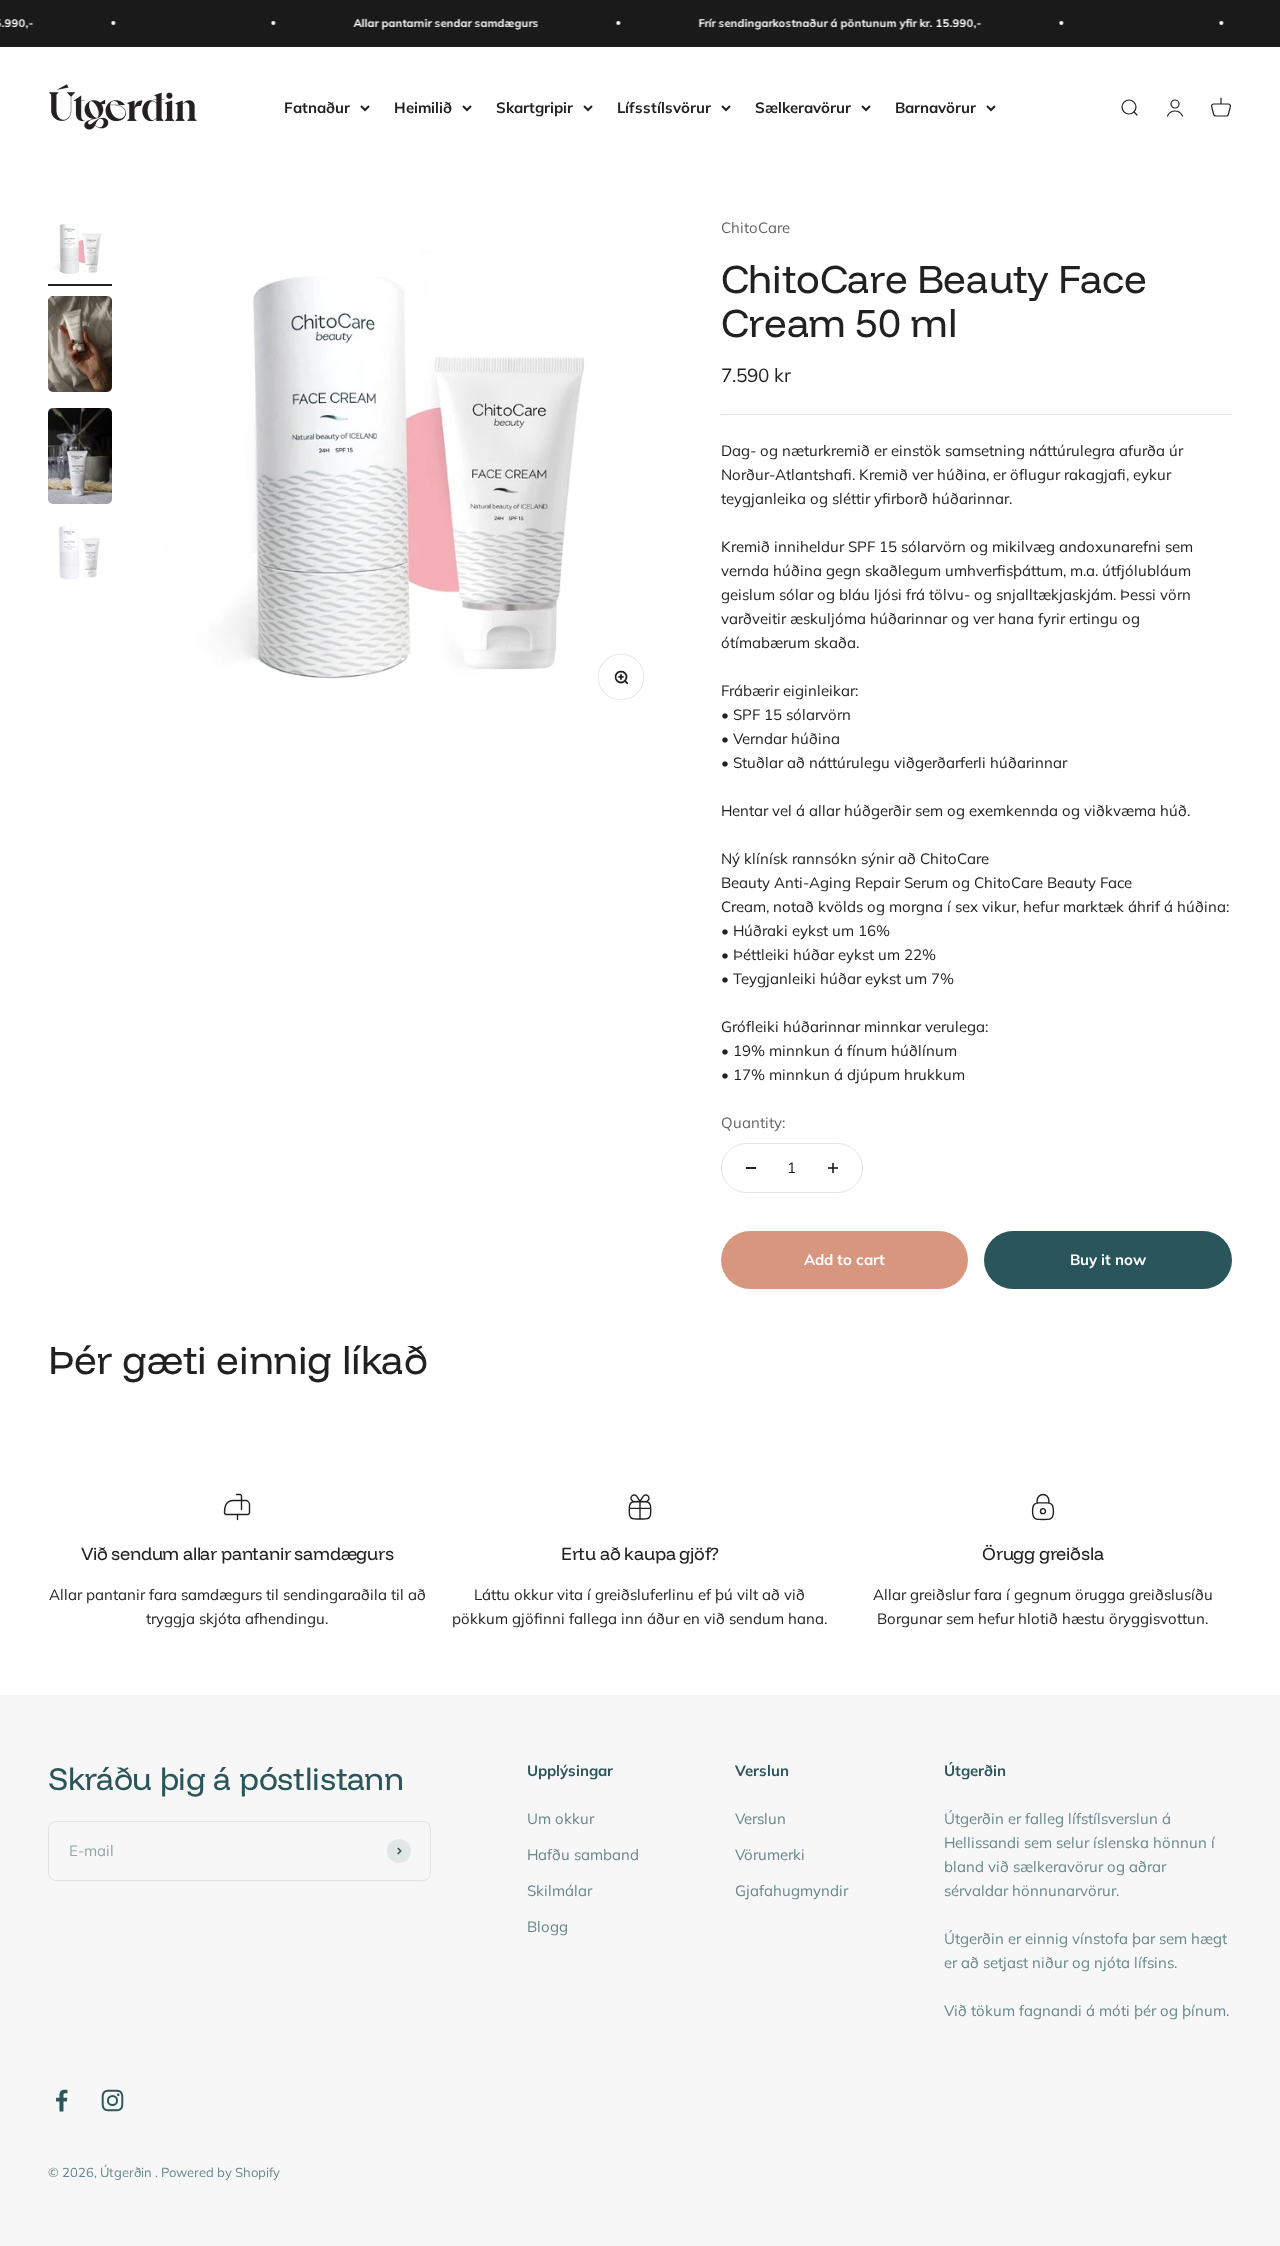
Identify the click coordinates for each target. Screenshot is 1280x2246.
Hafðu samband (583, 1854)
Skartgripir (534, 106)
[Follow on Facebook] (61, 2100)
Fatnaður (317, 106)
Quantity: (753, 1122)
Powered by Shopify (220, 2172)
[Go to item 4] (80, 555)
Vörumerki (770, 1854)
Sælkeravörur (803, 106)
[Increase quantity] (833, 1168)
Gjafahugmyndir (791, 1890)
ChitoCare (755, 227)
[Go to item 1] (80, 251)
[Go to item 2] (80, 347)
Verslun (760, 1818)
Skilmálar (559, 1890)
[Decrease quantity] (751, 1168)
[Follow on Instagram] (112, 2100)
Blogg (547, 1926)
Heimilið (423, 106)
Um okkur (560, 1818)
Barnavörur (935, 106)
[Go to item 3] (80, 459)
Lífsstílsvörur (664, 106)
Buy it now (1108, 1259)
